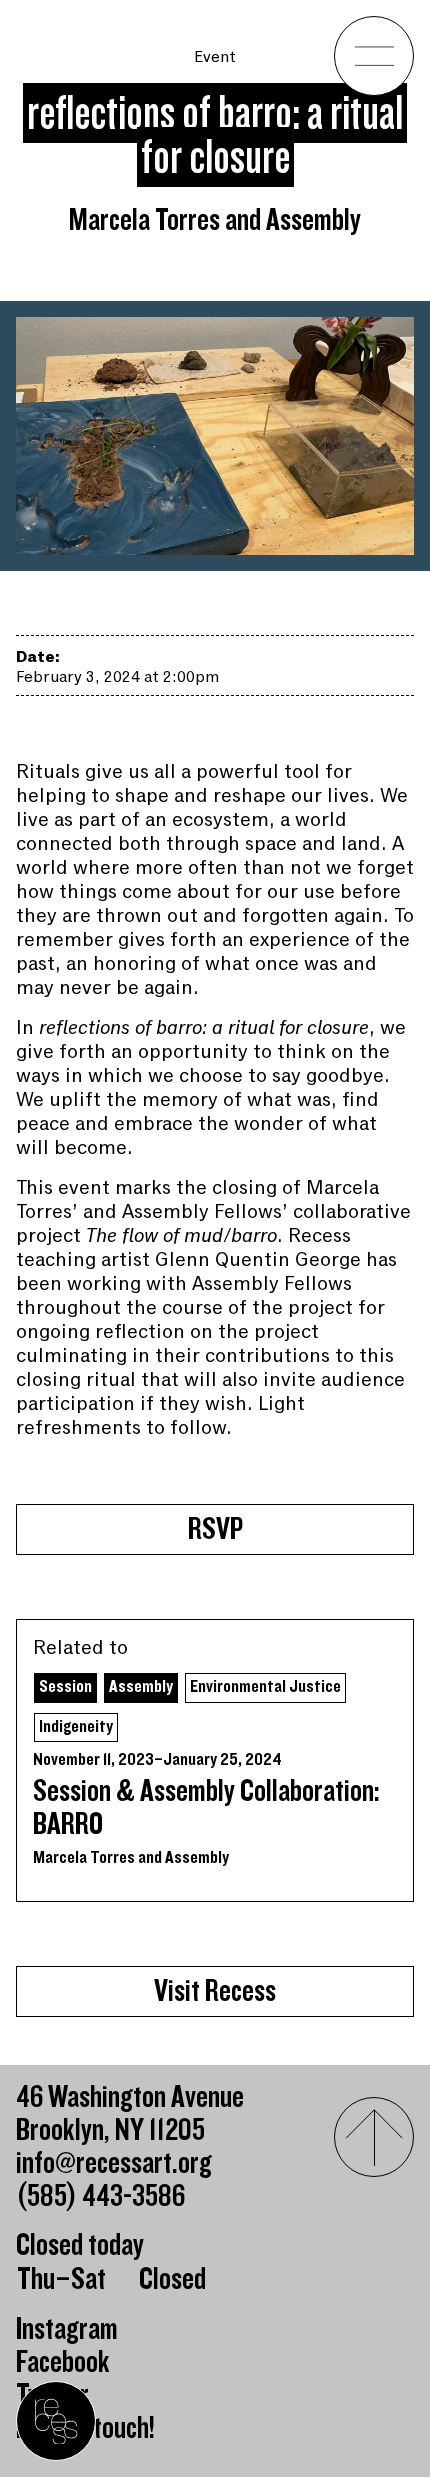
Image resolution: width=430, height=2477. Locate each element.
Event (215, 57)
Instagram (67, 2329)
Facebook (63, 2362)
